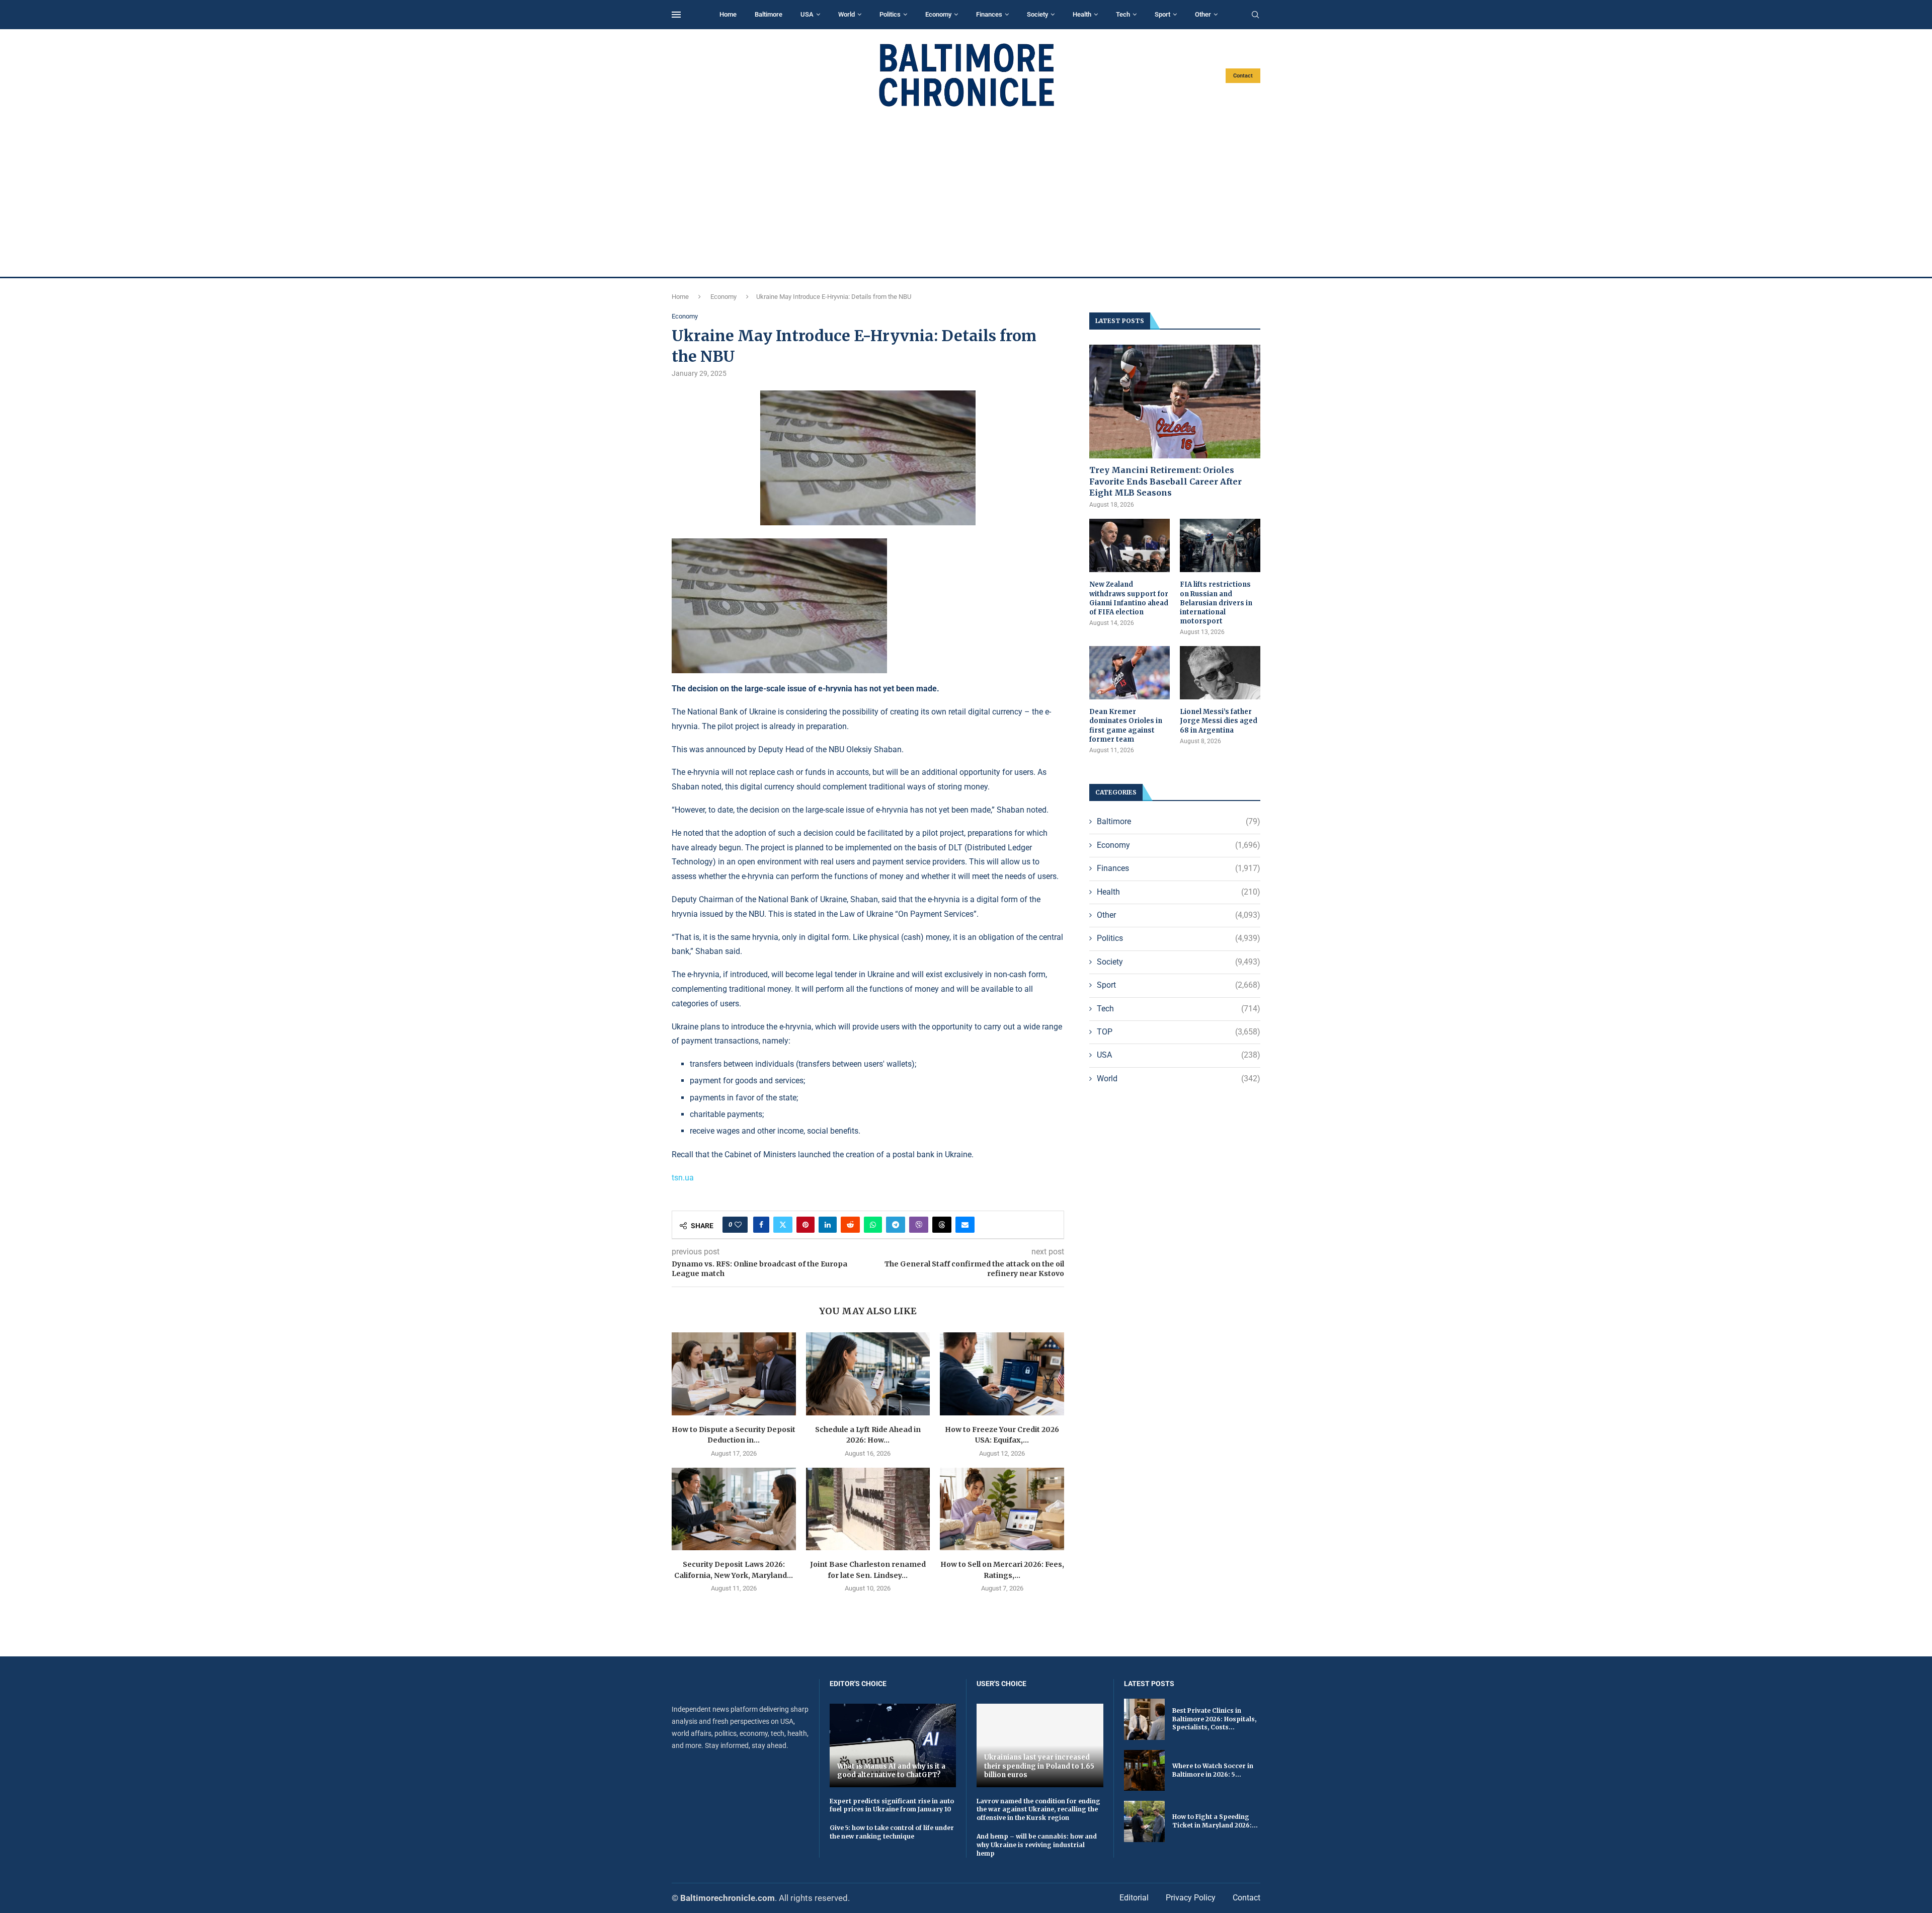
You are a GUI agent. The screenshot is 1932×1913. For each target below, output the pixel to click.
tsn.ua (683, 1178)
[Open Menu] (676, 15)
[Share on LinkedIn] (828, 1225)
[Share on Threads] (942, 1225)
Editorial (1134, 1898)
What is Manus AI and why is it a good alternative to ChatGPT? (891, 1771)
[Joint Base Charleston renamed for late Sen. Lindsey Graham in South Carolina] (868, 1509)
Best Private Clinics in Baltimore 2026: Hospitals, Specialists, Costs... (1214, 1719)
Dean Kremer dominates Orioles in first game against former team (1126, 726)
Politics (890, 14)
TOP (1179, 1032)
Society (1037, 14)
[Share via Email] (965, 1225)
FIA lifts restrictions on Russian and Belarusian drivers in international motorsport (1216, 603)
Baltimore (769, 14)
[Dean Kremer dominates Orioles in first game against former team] (1130, 673)
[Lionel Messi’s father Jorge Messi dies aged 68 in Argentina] (1220, 673)
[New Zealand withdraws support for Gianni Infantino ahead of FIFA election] (1130, 546)
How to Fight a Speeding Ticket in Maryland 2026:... (1215, 1821)
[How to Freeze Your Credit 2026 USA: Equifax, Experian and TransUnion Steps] (1002, 1374)
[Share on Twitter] (783, 1225)
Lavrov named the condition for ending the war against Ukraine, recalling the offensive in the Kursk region (1038, 1810)
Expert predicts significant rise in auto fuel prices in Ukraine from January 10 (892, 1805)
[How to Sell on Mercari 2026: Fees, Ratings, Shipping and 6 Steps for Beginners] (1002, 1509)
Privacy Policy (1191, 1898)
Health (1082, 14)
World (847, 14)
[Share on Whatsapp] (873, 1225)
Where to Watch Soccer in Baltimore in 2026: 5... (1213, 1770)
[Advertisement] (966, 192)
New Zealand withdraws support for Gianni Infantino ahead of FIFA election (1129, 598)
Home (728, 14)
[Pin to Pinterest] (806, 1225)
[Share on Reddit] (850, 1225)
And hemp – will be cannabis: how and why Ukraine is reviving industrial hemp (1037, 1845)
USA (807, 14)
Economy (938, 14)
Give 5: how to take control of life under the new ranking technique (892, 1832)
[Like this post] (738, 1225)
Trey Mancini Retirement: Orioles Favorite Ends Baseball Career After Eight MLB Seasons (1165, 481)
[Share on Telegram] (896, 1225)
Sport (1162, 14)
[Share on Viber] (919, 1225)
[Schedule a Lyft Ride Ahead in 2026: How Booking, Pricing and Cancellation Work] (868, 1374)
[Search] (1255, 15)
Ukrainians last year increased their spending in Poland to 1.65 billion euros (1039, 1766)
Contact (1243, 76)
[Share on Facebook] (761, 1225)
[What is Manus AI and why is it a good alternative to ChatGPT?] (893, 1745)
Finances (989, 14)
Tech (1123, 14)
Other (1203, 14)
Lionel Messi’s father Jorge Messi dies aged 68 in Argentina (1219, 721)
